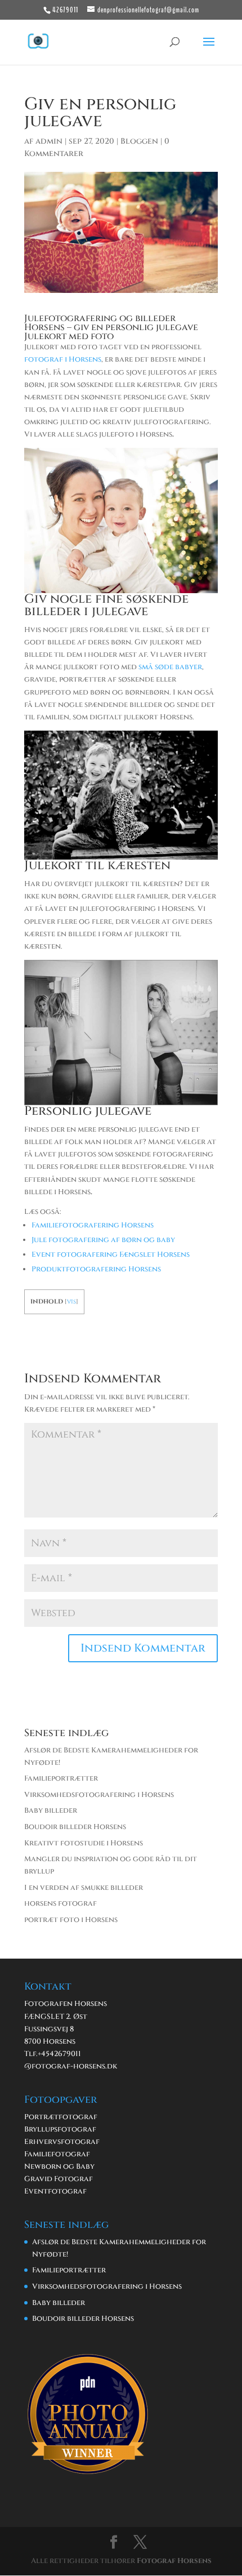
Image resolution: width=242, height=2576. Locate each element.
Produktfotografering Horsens (96, 1269)
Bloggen (139, 141)
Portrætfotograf (61, 2117)
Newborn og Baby (59, 2166)
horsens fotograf (60, 1903)
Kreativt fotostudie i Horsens (84, 1843)
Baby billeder (51, 1810)
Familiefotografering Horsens (93, 1225)
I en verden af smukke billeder (84, 1888)
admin (49, 141)
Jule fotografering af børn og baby (103, 1240)
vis (71, 1302)
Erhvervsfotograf (62, 2142)
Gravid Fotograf (59, 2179)
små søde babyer (170, 667)
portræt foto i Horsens (71, 1920)
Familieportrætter (61, 1778)
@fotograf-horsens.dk (71, 2066)
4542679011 (61, 2054)
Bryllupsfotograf (60, 2129)
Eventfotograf (55, 2191)
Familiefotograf (57, 2154)
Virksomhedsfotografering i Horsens (99, 1795)
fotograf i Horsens (63, 359)
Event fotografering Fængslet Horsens (111, 1254)
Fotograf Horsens (174, 2561)
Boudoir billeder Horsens (75, 1827)
